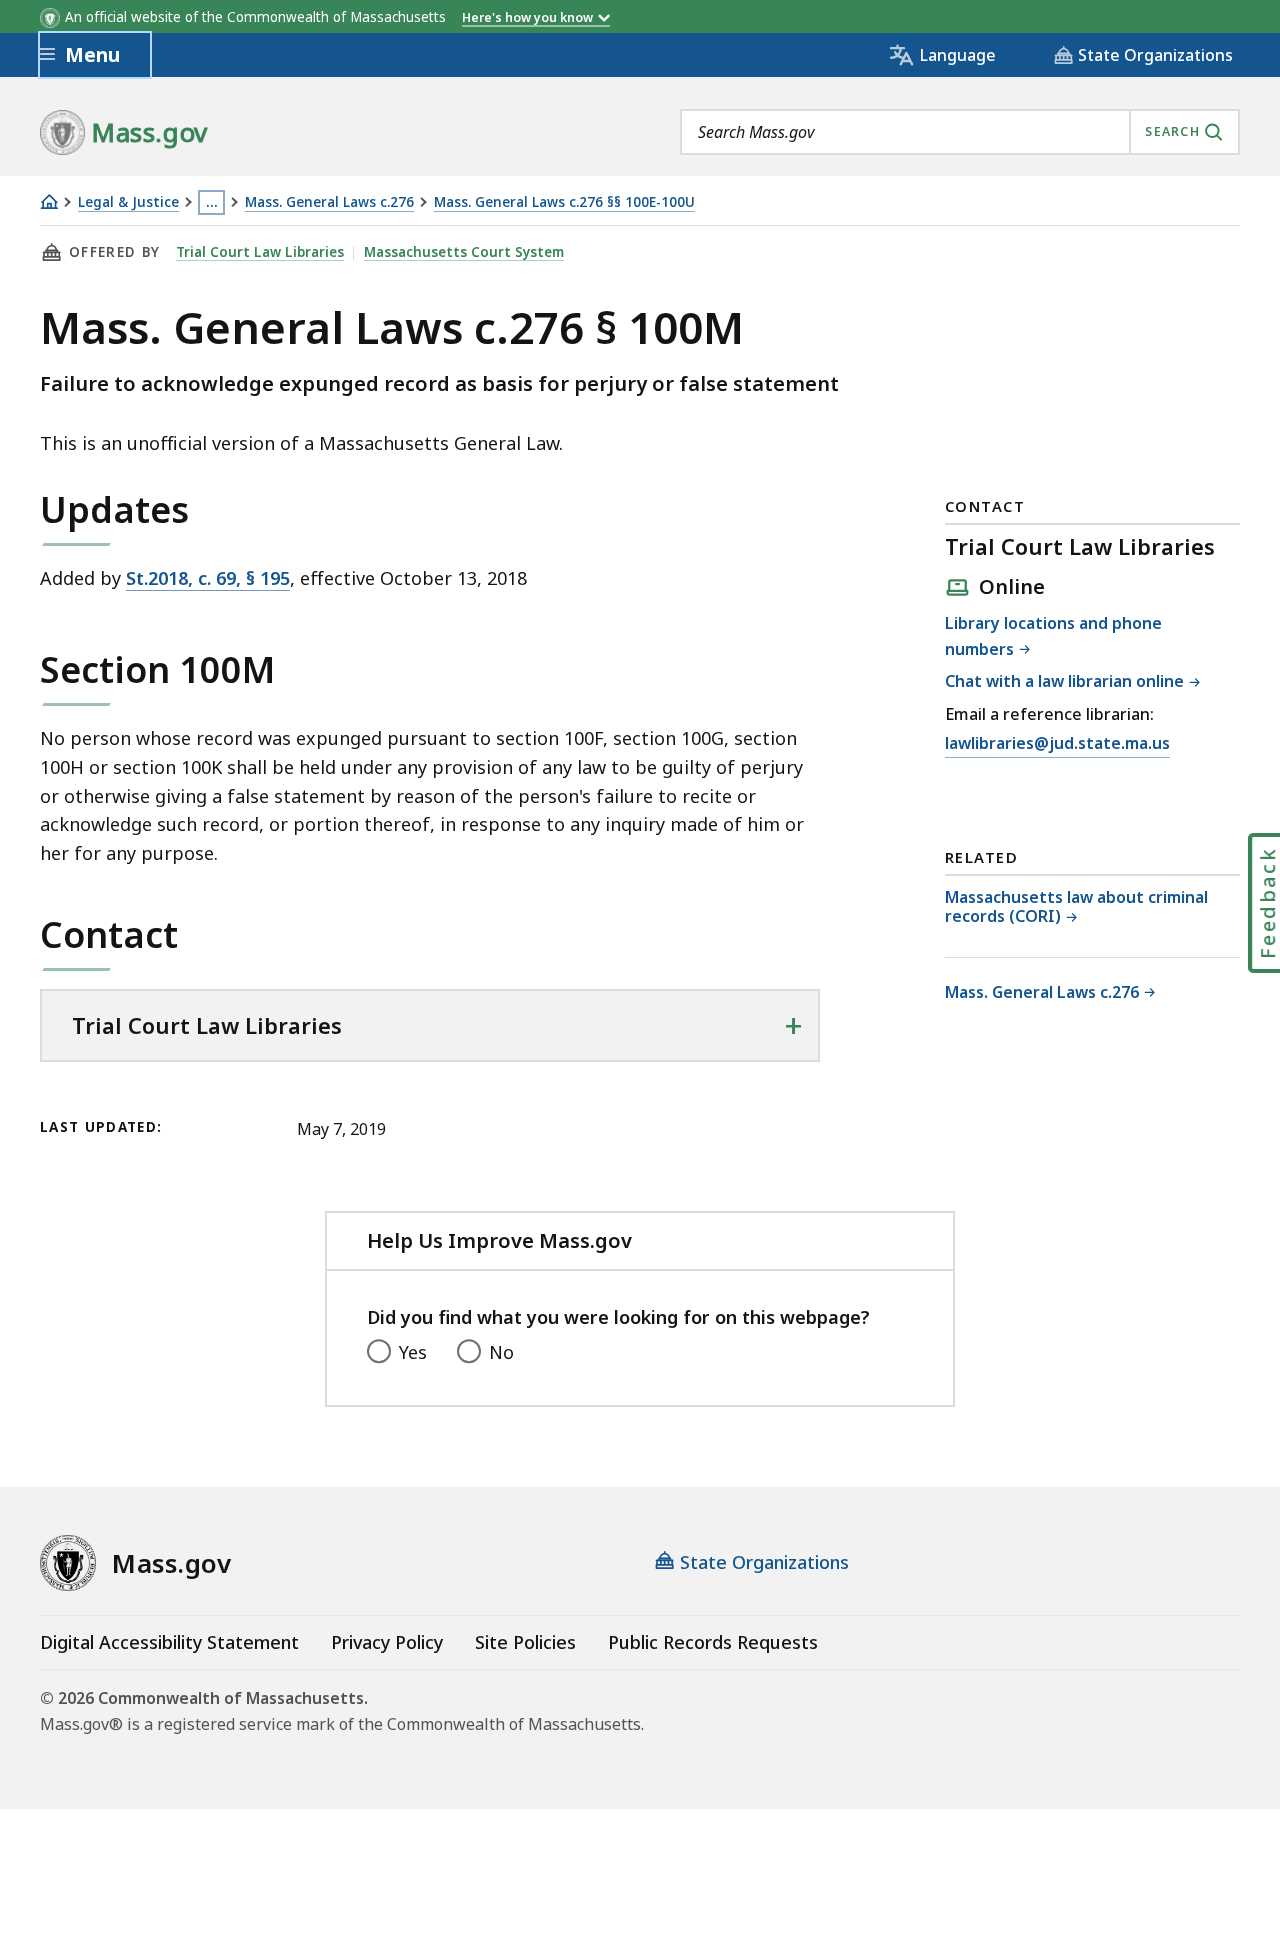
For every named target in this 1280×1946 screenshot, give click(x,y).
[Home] (49, 201)
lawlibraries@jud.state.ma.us (1057, 744)
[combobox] (960, 132)
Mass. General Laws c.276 (329, 202)
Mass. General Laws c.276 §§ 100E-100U (564, 202)
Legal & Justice (128, 202)
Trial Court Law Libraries (260, 252)
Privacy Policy (387, 1642)
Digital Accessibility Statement (169, 1642)
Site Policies (525, 1642)
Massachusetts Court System (464, 252)
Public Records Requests (713, 1642)
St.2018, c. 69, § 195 (208, 578)
